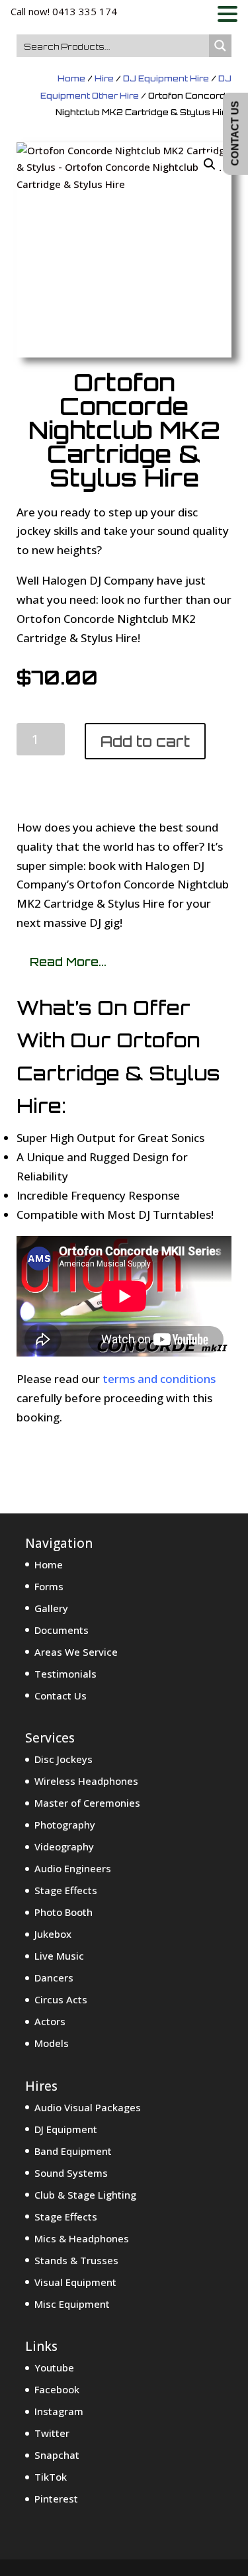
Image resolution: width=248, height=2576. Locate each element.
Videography (64, 1846)
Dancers (54, 1978)
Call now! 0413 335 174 (64, 11)
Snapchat (57, 2455)
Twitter (52, 2433)
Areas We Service (76, 1652)
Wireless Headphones (86, 1781)
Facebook (57, 2389)
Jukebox (53, 1934)
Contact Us (61, 1695)
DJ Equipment (66, 2129)
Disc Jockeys (63, 1759)
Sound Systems (71, 2173)
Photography (65, 1825)
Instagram (59, 2411)
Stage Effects (66, 1890)
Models (52, 2043)
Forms (49, 1586)
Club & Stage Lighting (85, 2195)
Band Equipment (73, 2151)
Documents (62, 1630)
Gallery (51, 1608)
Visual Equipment (75, 2282)
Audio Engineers (73, 1868)
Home (71, 78)
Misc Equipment (72, 2304)
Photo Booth (63, 1912)
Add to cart (145, 741)
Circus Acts (61, 1999)
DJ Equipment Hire (166, 78)
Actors (50, 2021)
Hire (104, 78)
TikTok (51, 2477)
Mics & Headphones (82, 2238)
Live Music (59, 1956)
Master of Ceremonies (87, 1803)
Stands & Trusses (76, 2260)
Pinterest (56, 2499)
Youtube (54, 2367)
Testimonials (65, 1674)
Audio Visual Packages (88, 2107)
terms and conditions (159, 1379)
